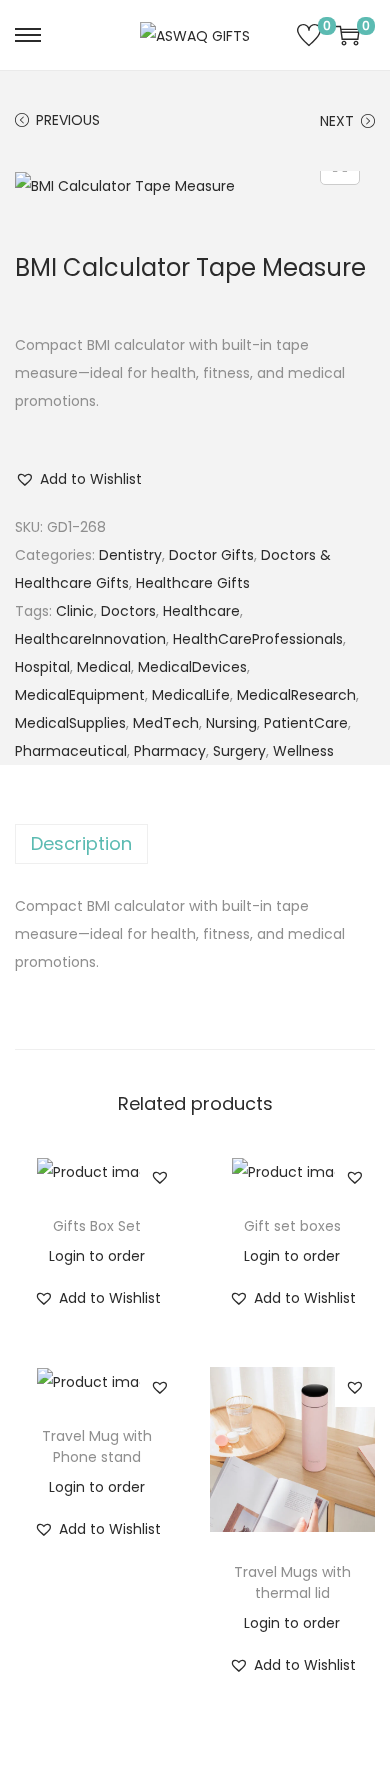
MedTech (166, 723)
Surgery (239, 751)
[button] (78, 479)
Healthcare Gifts (193, 583)
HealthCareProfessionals (258, 639)
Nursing (231, 723)
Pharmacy (170, 751)
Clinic (75, 611)
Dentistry (130, 555)
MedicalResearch (296, 695)
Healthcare (201, 611)
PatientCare (306, 723)
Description (81, 843)
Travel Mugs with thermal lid (292, 1582)
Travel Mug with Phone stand (97, 1446)
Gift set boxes (292, 1226)
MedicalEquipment (80, 695)
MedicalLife (191, 695)
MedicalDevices (192, 667)
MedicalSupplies (70, 723)
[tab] (195, 844)
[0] (309, 35)
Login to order (97, 1256)
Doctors (128, 611)
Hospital (42, 667)
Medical (104, 667)
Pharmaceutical (71, 751)
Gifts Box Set (97, 1226)
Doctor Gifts (211, 555)
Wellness (303, 751)
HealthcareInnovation (90, 639)
